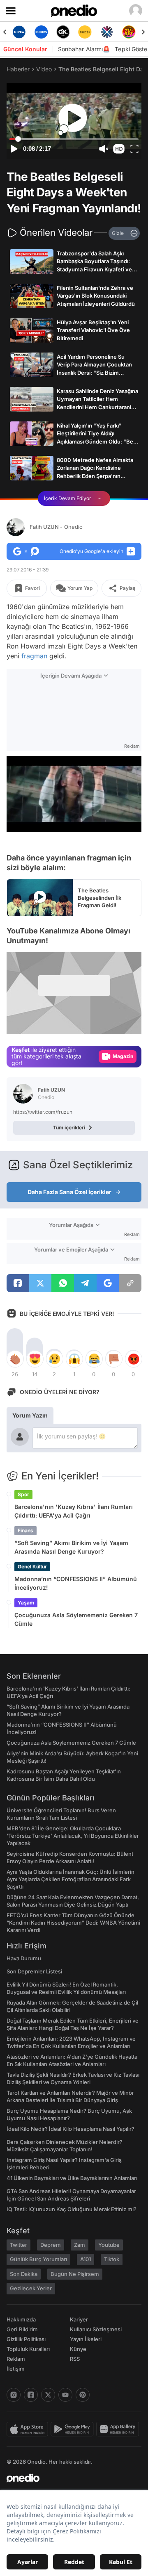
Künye (78, 2349)
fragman (34, 656)
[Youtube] (65, 2395)
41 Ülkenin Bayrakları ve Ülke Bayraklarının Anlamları (72, 2178)
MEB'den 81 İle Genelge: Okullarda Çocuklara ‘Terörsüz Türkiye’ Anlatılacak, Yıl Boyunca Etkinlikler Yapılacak (73, 1836)
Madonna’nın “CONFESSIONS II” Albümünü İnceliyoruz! (76, 1583)
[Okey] (63, 32)
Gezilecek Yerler (31, 2288)
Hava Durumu (24, 1958)
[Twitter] (48, 2395)
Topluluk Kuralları (28, 2349)
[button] (119, 149)
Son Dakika (24, 2274)
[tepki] (15, 1359)
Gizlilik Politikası (26, 2339)
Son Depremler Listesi (34, 1971)
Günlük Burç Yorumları (38, 2259)
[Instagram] (14, 2395)
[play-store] (73, 2429)
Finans (25, 1530)
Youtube (109, 2245)
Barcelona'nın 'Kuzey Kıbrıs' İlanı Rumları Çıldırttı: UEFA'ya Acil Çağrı (74, 1511)
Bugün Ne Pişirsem (75, 2274)
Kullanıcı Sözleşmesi (96, 2329)
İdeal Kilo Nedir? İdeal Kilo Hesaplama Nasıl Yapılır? (71, 2129)
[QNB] (107, 32)
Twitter (18, 2245)
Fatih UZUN (56, 527)
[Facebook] (31, 2395)
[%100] (85, 32)
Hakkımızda (21, 2319)
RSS (75, 2359)
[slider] (74, 139)
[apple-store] (29, 2429)
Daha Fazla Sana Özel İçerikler (69, 1192)
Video (44, 69)
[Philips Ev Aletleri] (41, 32)
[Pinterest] (83, 2395)
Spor (23, 1494)
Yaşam (26, 1603)
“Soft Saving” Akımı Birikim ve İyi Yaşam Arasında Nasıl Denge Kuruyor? (71, 1547)
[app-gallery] (119, 2429)
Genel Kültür (32, 1567)
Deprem (51, 2245)
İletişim (16, 2369)
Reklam (16, 2359)
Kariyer (79, 2319)
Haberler (18, 69)
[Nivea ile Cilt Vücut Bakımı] (19, 32)
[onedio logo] (69, 2478)
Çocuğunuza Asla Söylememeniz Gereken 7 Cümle (76, 1619)
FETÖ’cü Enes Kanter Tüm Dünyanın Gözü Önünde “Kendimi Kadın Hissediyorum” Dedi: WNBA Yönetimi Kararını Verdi (73, 1923)
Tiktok (112, 2259)
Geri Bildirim (22, 2329)
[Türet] (129, 32)
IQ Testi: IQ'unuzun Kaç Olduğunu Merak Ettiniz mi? (72, 2209)
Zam (80, 2245)
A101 (86, 2259)
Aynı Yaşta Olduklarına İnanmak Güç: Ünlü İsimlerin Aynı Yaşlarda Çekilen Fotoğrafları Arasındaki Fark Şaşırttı (71, 1879)
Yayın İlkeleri (86, 2339)
